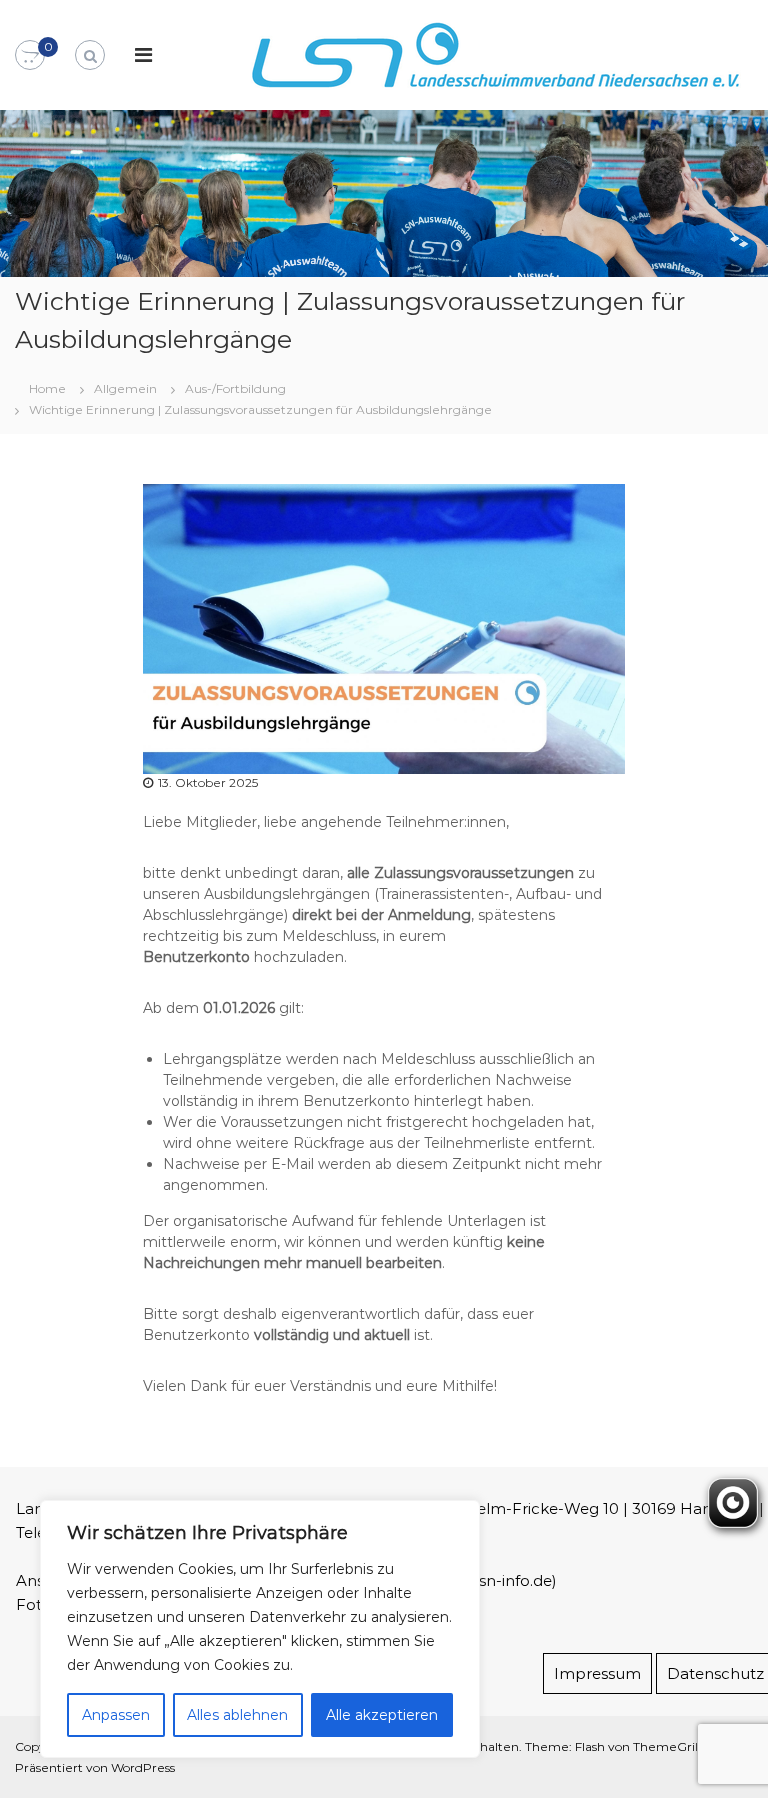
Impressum (597, 1673)
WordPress (143, 1767)
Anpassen (116, 1715)
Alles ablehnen (237, 1715)
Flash (590, 1746)
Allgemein (125, 388)
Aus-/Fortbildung (235, 388)
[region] (260, 1629)
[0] (30, 56)
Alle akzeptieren (382, 1715)
